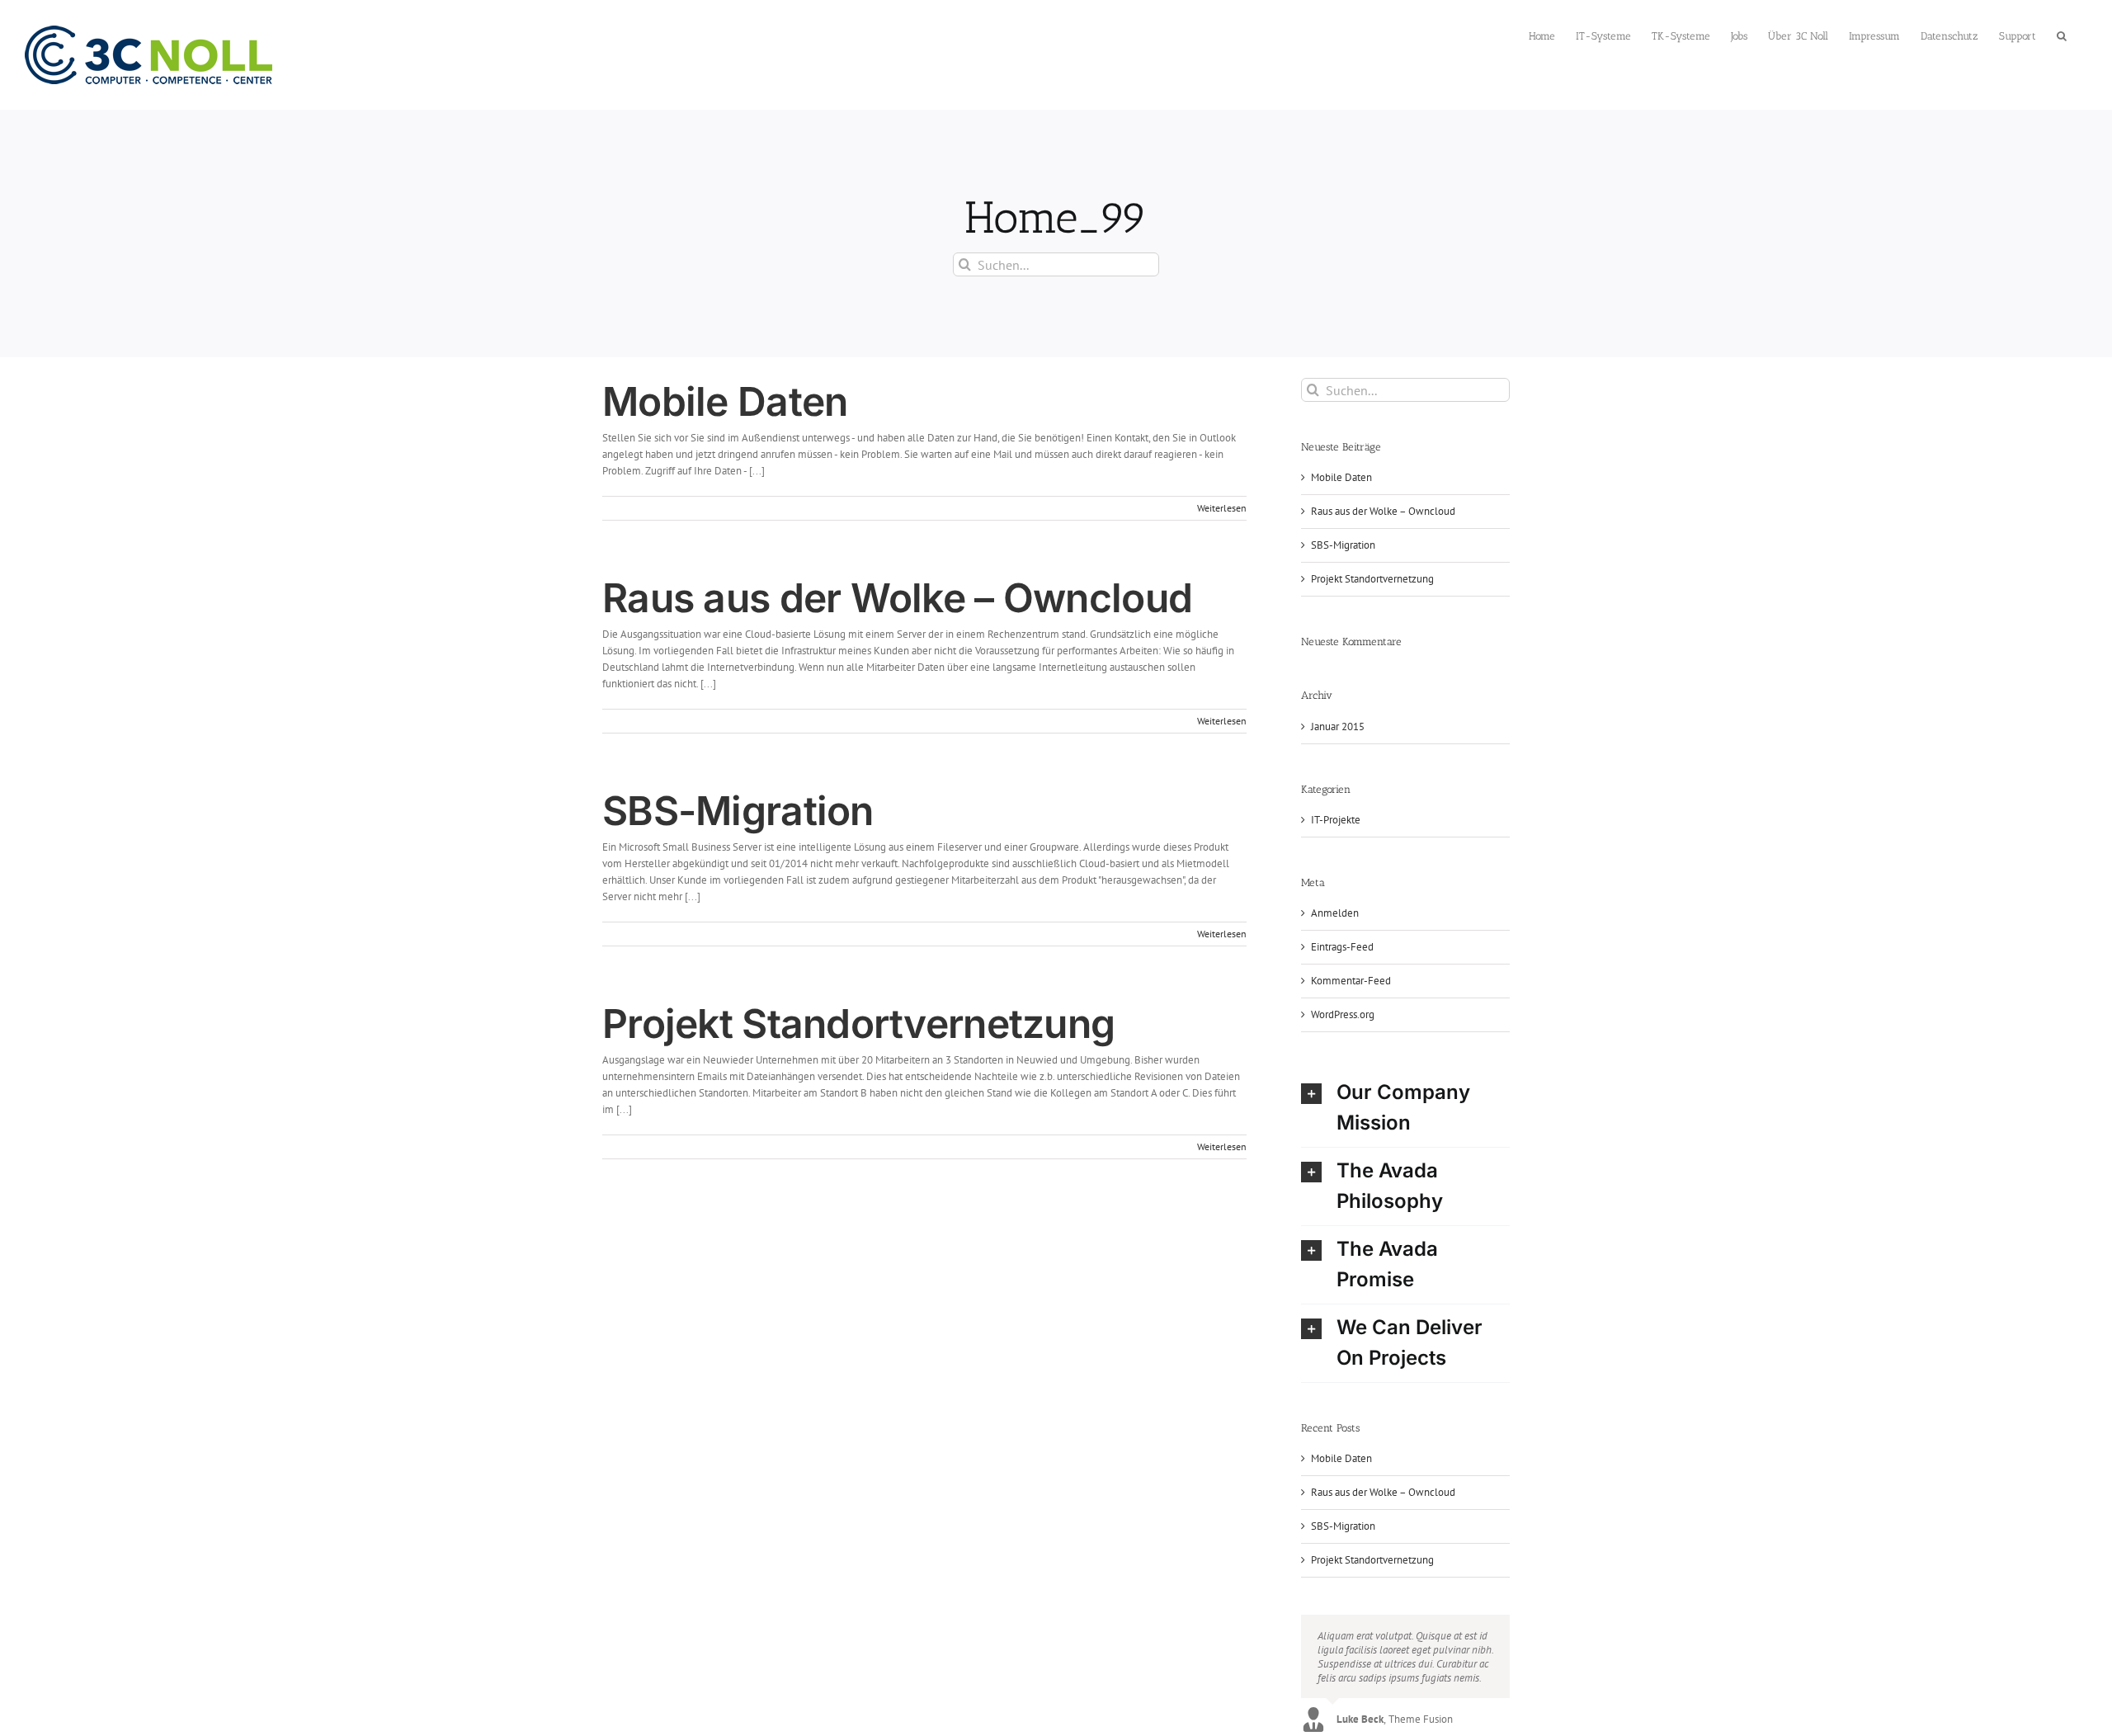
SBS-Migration (738, 811)
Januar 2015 (1338, 726)
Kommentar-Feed (1351, 981)
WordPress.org (1343, 1014)
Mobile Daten (725, 401)
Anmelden (1335, 913)
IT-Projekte (1336, 820)
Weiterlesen (1222, 508)
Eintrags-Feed (1342, 947)
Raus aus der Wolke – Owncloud (897, 598)
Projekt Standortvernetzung (858, 1024)
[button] (2062, 34)
